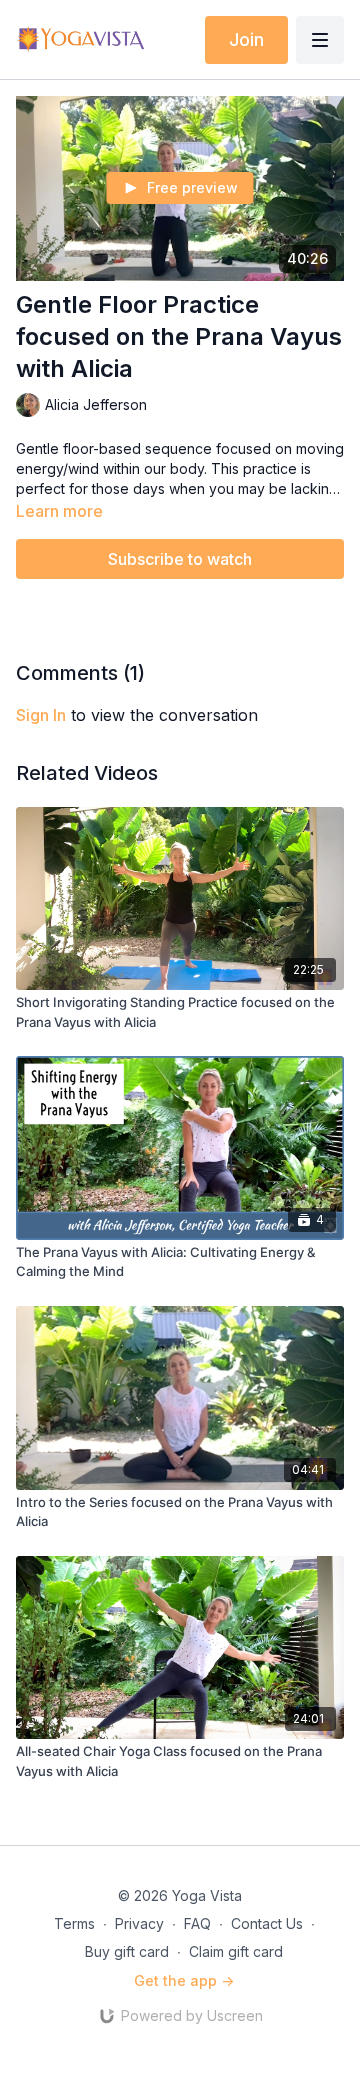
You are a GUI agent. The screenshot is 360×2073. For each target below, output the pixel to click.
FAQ (197, 1923)
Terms (74, 1923)
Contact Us (267, 1923)
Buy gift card (127, 1951)
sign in (41, 715)
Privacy (139, 1923)
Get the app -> (184, 1980)
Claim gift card (236, 1951)
